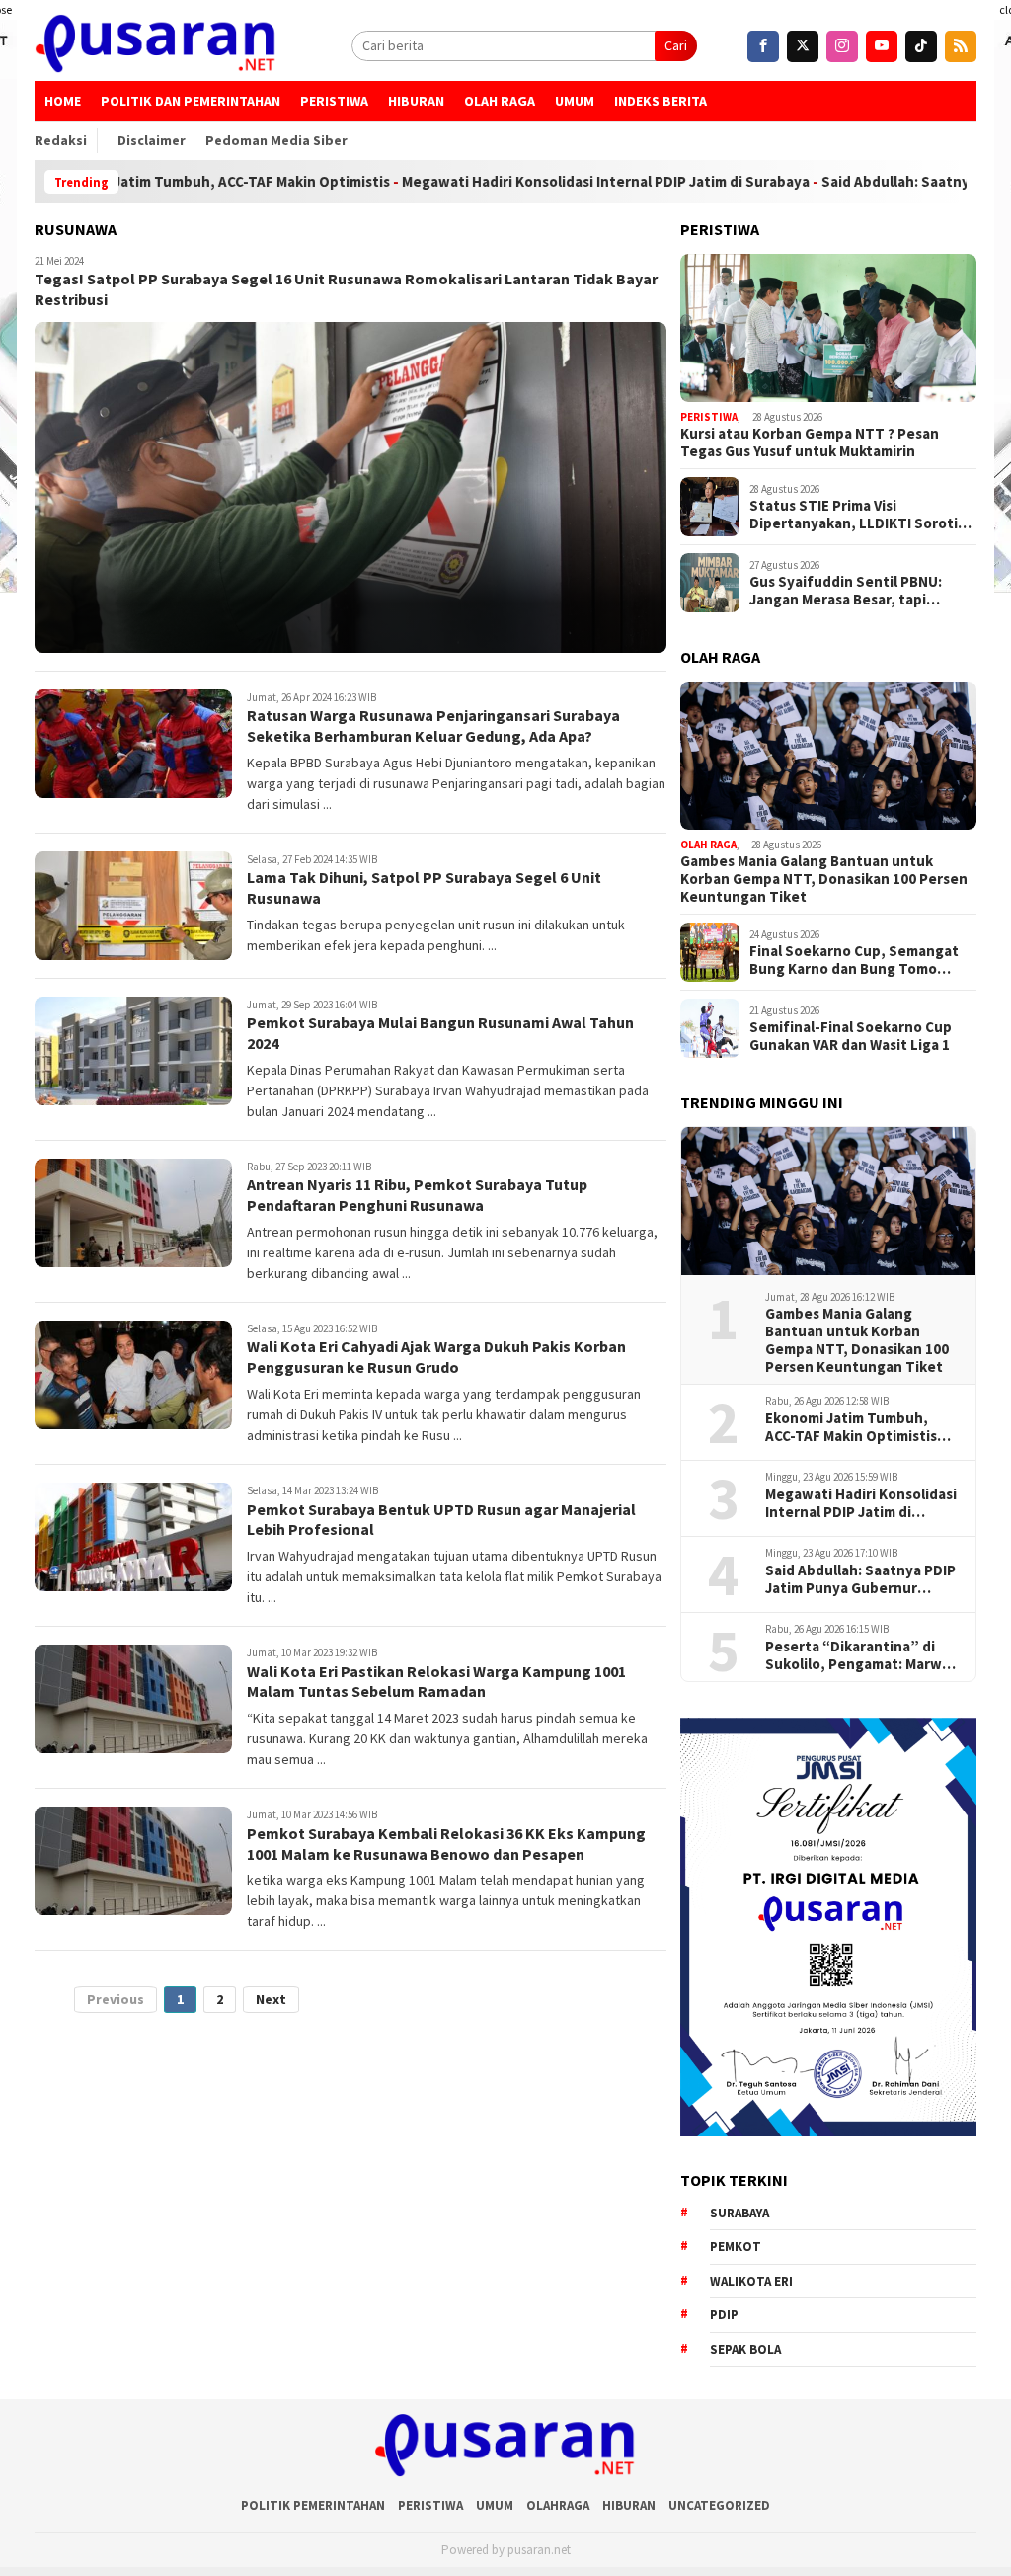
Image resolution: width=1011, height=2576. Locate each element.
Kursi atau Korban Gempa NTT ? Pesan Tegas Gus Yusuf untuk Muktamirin (810, 443)
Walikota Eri (751, 2281)
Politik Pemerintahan (313, 2505)
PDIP (724, 2315)
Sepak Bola (745, 2349)
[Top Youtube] (882, 46)
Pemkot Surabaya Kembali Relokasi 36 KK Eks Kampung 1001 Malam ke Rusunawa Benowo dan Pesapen (446, 1844)
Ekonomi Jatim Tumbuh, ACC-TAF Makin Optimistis (851, 1427)
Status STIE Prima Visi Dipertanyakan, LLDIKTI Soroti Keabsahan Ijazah (854, 515)
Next (271, 1999)
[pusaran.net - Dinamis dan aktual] (156, 45)
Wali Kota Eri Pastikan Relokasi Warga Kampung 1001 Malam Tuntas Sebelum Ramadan (436, 1682)
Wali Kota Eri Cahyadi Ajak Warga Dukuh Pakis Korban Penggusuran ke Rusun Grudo (436, 1357)
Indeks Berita (661, 101)
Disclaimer (152, 140)
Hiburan (416, 101)
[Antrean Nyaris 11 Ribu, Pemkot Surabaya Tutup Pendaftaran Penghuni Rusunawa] (133, 1213)
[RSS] (961, 46)
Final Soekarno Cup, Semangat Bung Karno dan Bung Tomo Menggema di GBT (854, 960)
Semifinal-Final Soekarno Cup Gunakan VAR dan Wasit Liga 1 (851, 1036)
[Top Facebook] (763, 46)
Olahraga (558, 2505)
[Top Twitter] (803, 46)
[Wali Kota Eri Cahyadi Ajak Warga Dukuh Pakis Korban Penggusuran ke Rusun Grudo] (133, 1375)
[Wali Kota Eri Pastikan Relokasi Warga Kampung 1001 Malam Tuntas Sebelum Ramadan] (133, 1699)
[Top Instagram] (842, 46)
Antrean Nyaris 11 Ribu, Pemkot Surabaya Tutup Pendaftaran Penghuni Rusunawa (417, 1195)
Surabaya (739, 2213)
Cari (676, 45)
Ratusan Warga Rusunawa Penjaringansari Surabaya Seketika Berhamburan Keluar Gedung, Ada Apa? (433, 725)
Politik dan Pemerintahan (191, 101)
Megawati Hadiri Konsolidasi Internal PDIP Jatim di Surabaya (531, 182)
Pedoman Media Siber (276, 140)
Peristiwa (334, 101)
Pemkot (736, 2247)
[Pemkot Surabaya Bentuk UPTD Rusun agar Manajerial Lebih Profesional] (133, 1537)
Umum (575, 101)
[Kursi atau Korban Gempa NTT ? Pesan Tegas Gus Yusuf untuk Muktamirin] (828, 328)
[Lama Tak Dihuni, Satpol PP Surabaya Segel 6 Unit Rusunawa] (133, 906)
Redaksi (61, 140)
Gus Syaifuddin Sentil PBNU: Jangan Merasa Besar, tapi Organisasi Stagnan (846, 591)
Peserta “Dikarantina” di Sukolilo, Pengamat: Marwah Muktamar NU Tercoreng (862, 1655)
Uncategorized (719, 2505)
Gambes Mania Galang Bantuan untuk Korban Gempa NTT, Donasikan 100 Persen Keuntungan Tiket (824, 879)
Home (63, 101)
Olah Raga (500, 101)
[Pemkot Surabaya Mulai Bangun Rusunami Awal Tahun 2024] (133, 1051)
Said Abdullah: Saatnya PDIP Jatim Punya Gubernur (860, 1579)
